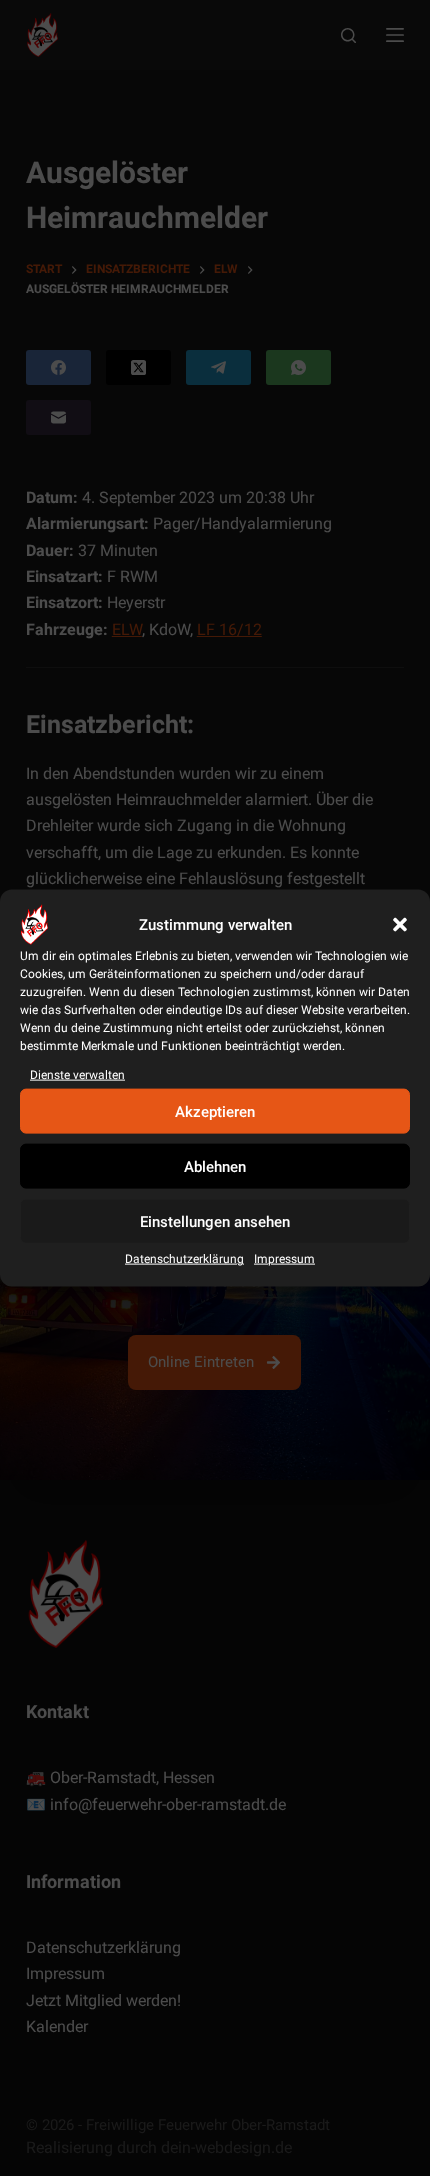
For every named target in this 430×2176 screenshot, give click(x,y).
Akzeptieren (215, 1112)
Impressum (284, 1259)
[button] (400, 925)
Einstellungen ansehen (215, 1222)
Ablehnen (215, 1167)
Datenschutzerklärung (184, 1259)
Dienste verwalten (77, 1075)
